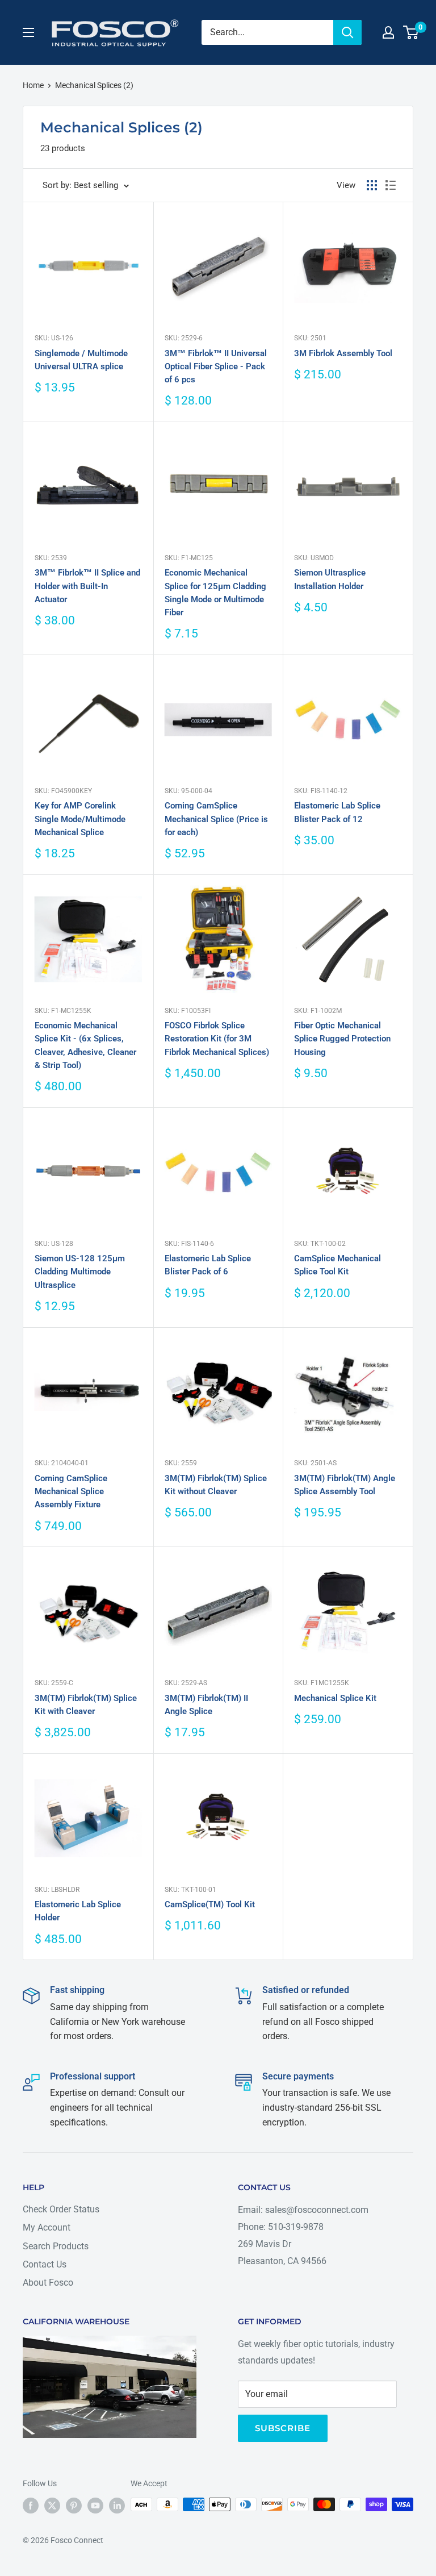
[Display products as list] (391, 185)
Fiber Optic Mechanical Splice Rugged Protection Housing (342, 1039)
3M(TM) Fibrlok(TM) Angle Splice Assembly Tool (345, 1485)
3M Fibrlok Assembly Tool (343, 353)
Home (33, 85)
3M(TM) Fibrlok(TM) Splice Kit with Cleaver (86, 1705)
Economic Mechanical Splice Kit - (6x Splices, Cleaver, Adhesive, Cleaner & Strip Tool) (85, 1045)
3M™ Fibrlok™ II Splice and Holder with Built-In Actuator (87, 586)
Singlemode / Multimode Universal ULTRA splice (81, 360)
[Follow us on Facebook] (31, 2506)
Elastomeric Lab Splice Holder (78, 1911)
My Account (47, 2227)
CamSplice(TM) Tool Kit (210, 1904)
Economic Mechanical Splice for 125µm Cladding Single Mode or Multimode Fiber (215, 593)
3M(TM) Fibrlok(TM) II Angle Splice (206, 1705)
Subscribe (283, 2428)
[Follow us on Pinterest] (74, 2506)
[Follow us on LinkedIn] (117, 2506)
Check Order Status (61, 2209)
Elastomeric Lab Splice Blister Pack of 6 (208, 1265)
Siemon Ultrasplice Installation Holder (330, 579)
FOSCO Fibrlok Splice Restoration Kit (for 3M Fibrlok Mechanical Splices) (217, 1039)
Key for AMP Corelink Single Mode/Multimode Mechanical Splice (80, 819)
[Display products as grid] (372, 185)
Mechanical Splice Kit (335, 1698)
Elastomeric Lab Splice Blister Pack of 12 (337, 812)
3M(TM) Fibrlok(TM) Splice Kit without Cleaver (216, 1485)
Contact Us (45, 2264)
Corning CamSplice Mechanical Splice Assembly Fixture (71, 1492)
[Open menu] (28, 32)
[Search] (347, 32)
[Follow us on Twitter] (52, 2506)
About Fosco (48, 2283)
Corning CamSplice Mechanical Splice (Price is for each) (216, 819)
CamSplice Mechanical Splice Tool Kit (338, 1265)
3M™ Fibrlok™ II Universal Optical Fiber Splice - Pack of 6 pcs (216, 367)
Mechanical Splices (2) (94, 85)
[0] (411, 32)
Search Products (56, 2246)
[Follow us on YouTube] (95, 2506)
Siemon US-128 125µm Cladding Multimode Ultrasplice (80, 1272)
